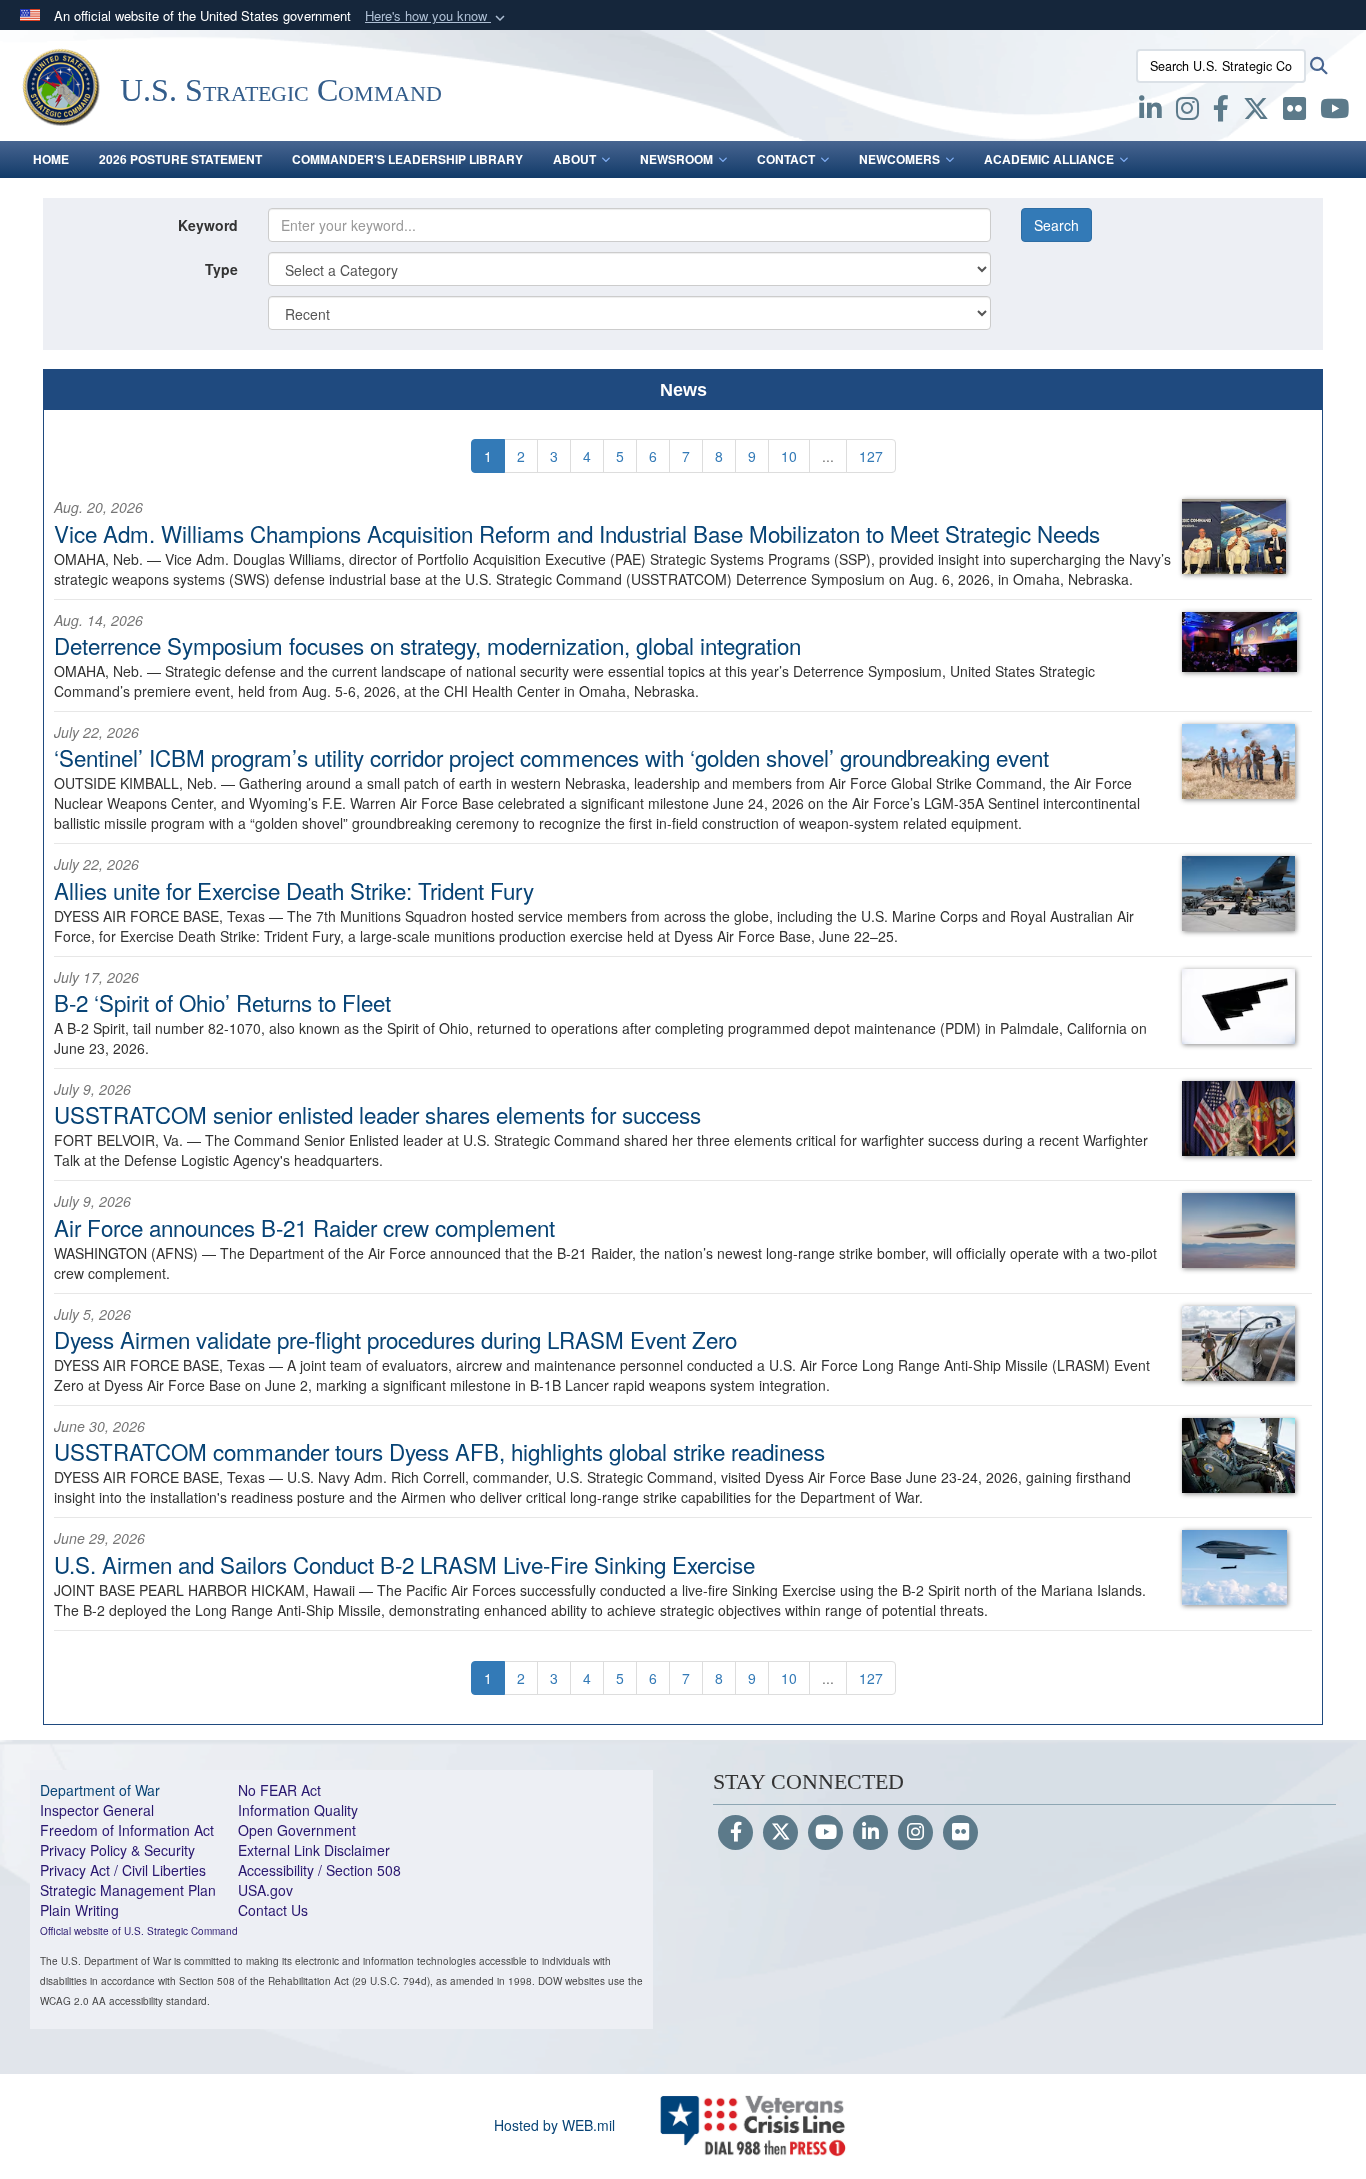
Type (221, 269)
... (828, 456)
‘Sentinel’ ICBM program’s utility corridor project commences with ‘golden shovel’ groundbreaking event (551, 757)
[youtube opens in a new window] (1334, 112)
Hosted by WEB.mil (554, 2125)
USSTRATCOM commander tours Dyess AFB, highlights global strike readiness (439, 1451)
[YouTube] (825, 1833)
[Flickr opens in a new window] (1294, 112)
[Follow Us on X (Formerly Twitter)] (780, 1833)
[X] (1256, 112)
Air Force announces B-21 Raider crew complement (304, 1227)
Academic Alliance (1049, 159)
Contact (786, 159)
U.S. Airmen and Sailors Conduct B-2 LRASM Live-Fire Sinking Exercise (404, 1564)
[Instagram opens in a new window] (1187, 112)
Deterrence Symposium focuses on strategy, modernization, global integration (427, 645)
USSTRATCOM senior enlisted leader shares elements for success (377, 1114)
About (574, 159)
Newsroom (676, 159)
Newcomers (899, 159)
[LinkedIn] (870, 1833)
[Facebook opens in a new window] (1221, 112)
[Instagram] (915, 1833)
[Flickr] (960, 1833)
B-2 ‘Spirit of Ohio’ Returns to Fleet (222, 1002)
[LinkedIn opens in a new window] (1150, 112)
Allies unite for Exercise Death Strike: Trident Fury (294, 890)
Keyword (208, 225)
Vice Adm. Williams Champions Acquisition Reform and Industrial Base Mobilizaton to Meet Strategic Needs (577, 533)
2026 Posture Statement (180, 159)
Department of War (100, 1790)
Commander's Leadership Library (407, 159)
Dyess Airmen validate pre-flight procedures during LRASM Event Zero (395, 1339)
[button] (437, 16)
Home (51, 159)
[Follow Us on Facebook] (735, 1833)
